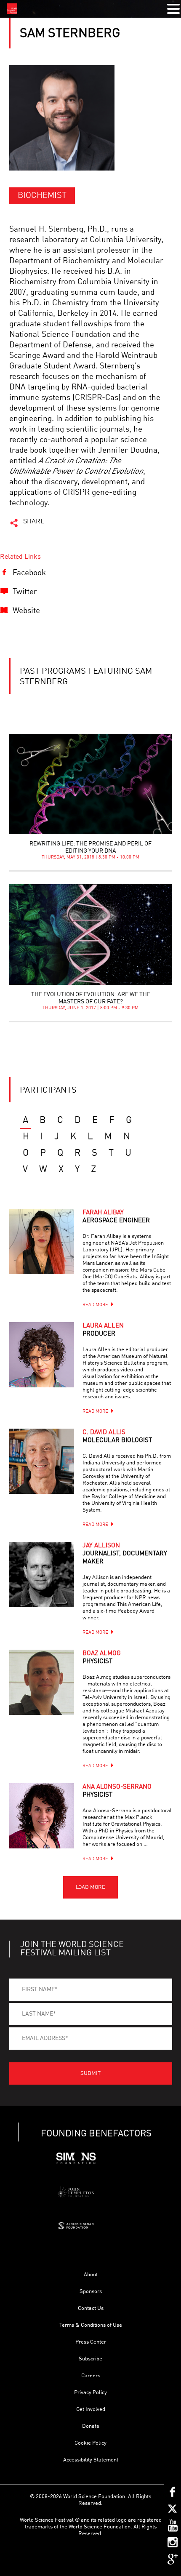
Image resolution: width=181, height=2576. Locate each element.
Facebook (29, 573)
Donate (91, 2426)
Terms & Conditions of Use (91, 2325)
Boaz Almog (102, 1658)
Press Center (91, 2342)
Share (34, 522)
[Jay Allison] (42, 1575)
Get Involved (91, 2409)
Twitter (25, 592)
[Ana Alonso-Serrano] (42, 1816)
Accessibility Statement (91, 2460)
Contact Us (91, 2308)
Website (26, 611)
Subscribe (90, 2359)
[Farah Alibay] (42, 1241)
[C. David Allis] (42, 1461)
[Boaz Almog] (42, 1682)
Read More (95, 1305)
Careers (91, 2376)
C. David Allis (117, 1437)
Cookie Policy (90, 2443)
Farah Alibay (116, 1217)
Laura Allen (103, 1330)
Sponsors (91, 2292)
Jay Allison (125, 1554)
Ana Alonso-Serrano (117, 1791)
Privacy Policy (90, 2393)
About (91, 2275)
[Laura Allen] (42, 1355)
